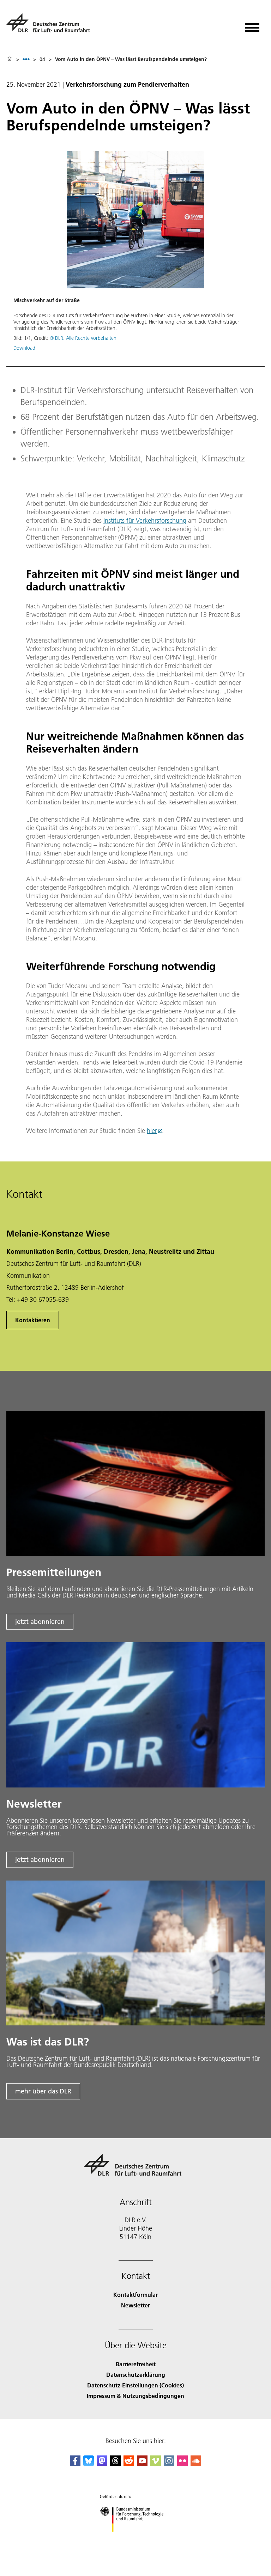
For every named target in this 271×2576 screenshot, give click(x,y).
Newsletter (135, 2305)
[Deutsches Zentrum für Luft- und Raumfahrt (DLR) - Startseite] (51, 26)
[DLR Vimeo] (156, 2464)
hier (152, 1131)
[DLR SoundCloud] (196, 2464)
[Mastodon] (102, 2464)
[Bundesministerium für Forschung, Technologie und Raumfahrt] (136, 2539)
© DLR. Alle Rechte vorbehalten (83, 338)
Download (24, 348)
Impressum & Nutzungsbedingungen (135, 2396)
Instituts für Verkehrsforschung (145, 520)
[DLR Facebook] (75, 2464)
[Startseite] (10, 59)
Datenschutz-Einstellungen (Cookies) (135, 2385)
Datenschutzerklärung (136, 2375)
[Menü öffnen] (252, 25)
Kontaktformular (135, 2295)
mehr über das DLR (43, 2091)
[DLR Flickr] (182, 2464)
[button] (135, 255)
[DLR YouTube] (142, 2464)
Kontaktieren (33, 1320)
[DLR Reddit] (129, 2464)
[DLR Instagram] (169, 2464)
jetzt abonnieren (40, 1622)
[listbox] (26, 59)
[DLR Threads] (115, 2464)
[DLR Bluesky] (89, 2464)
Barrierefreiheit (136, 2364)
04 (42, 59)
